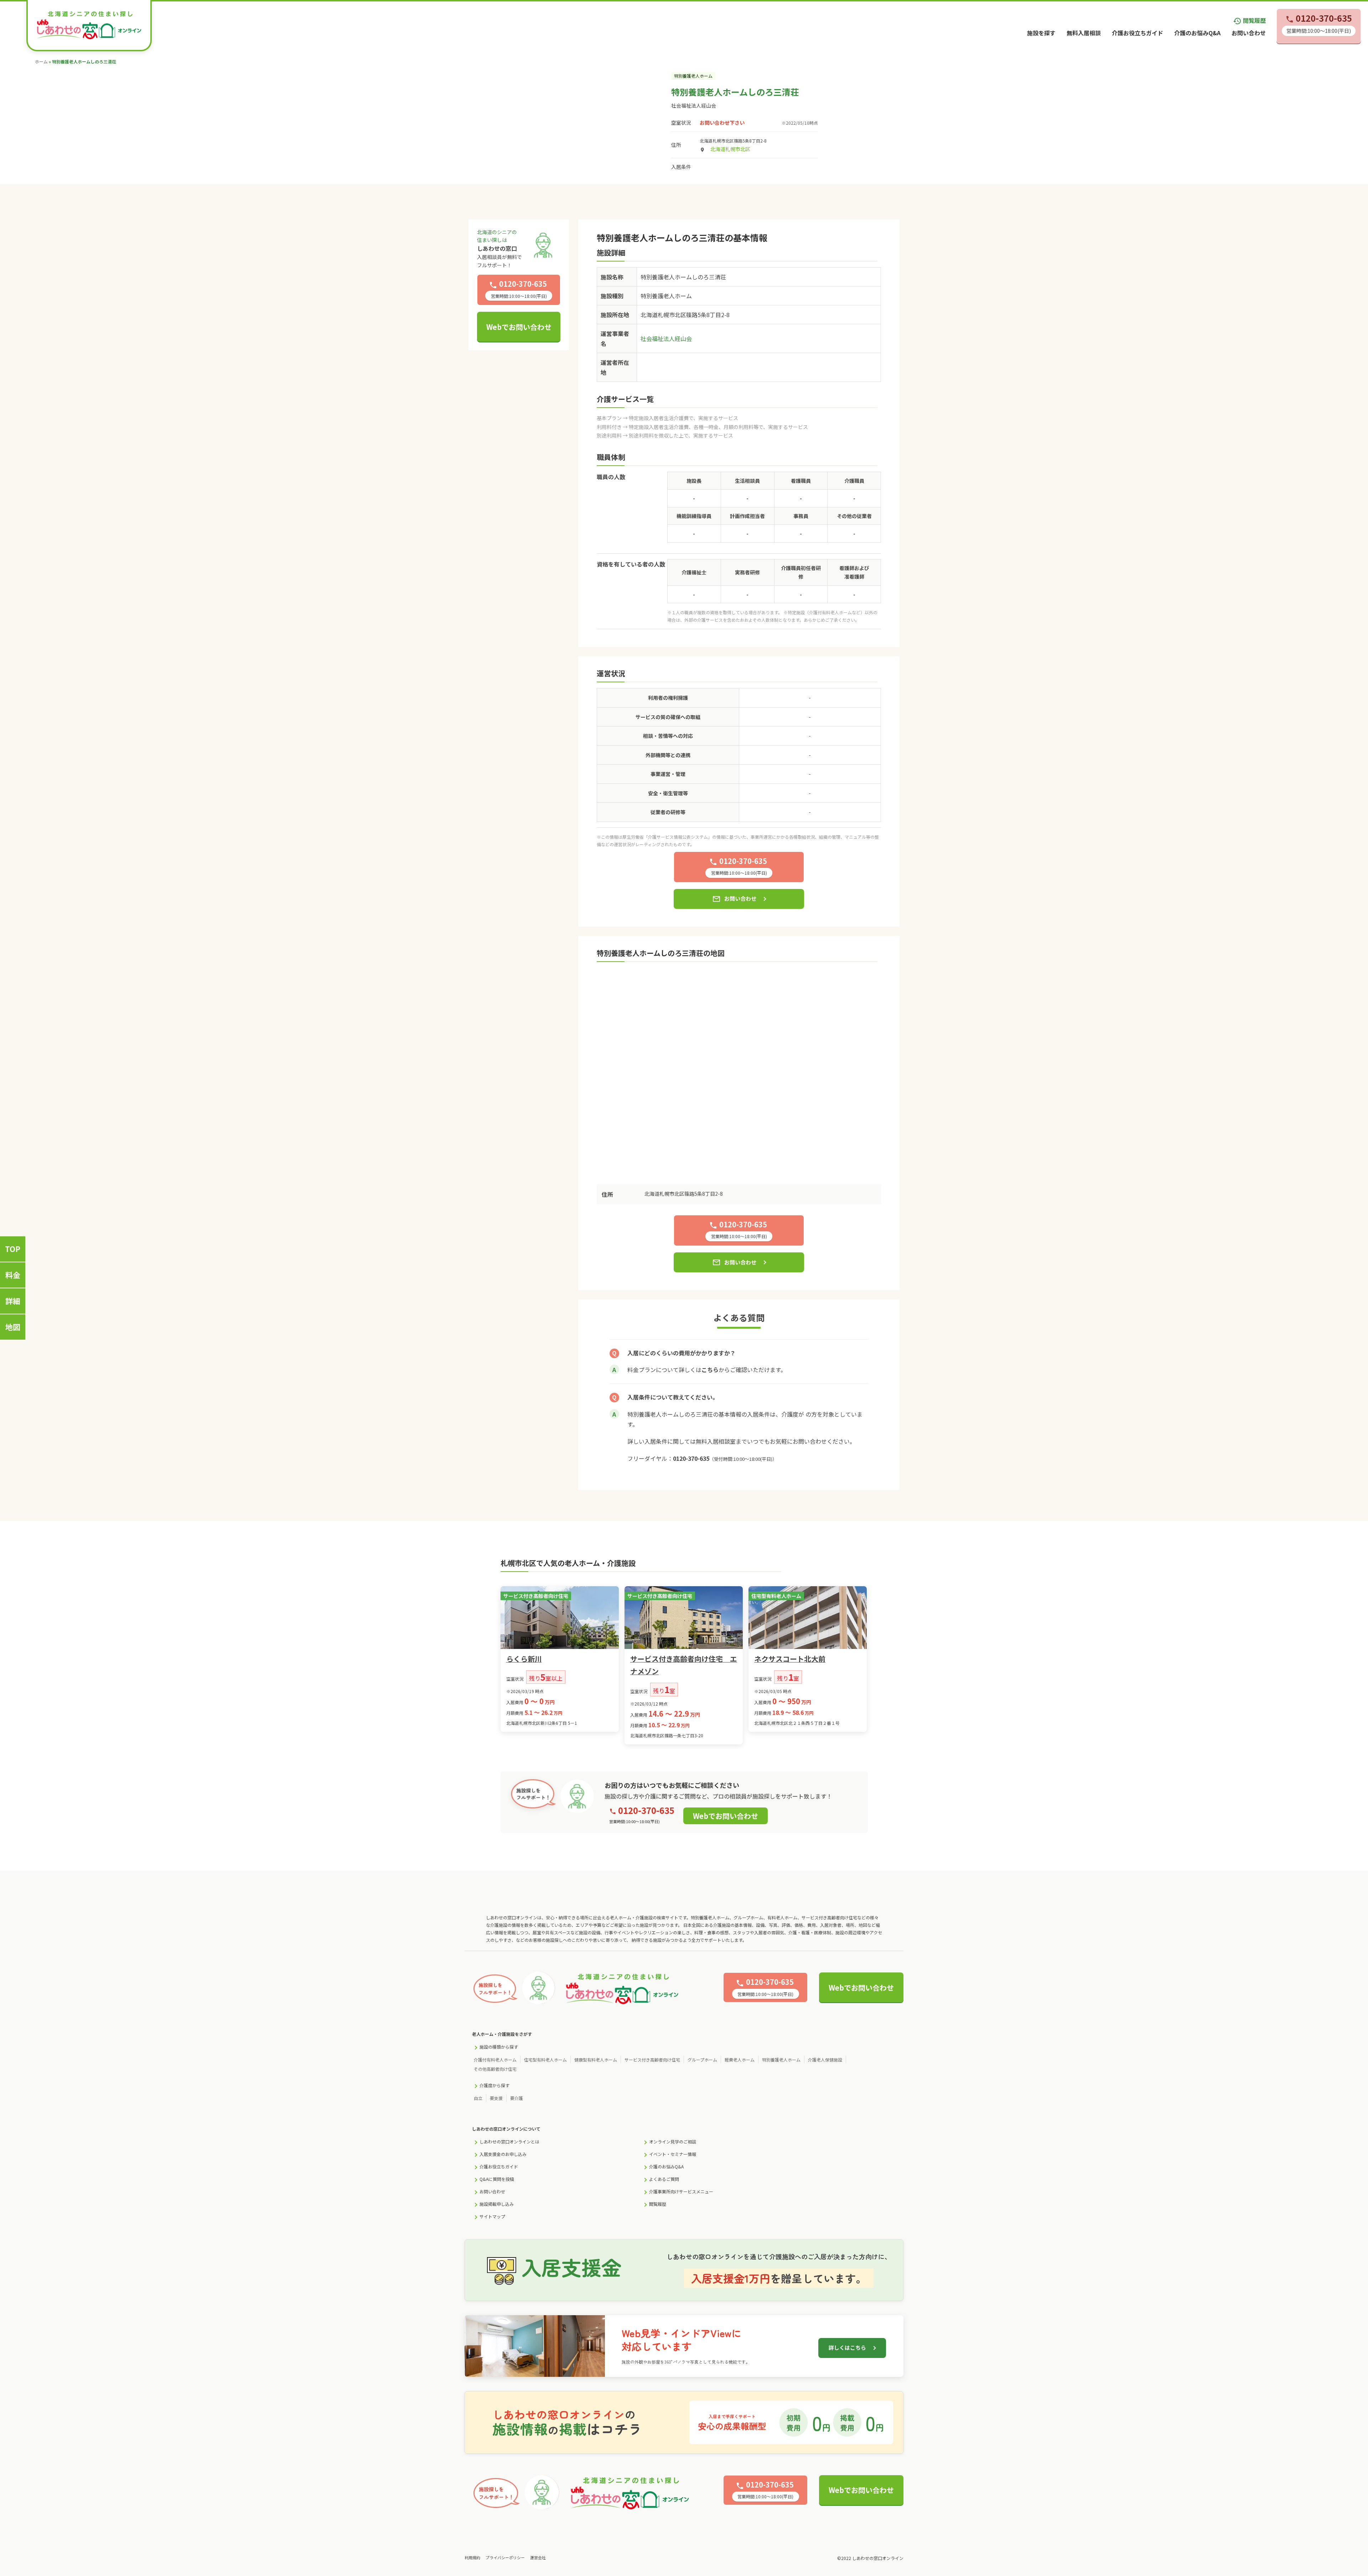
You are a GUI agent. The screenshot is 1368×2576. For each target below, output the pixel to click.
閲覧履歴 (1249, 20)
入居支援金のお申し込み (503, 2154)
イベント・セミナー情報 (673, 2154)
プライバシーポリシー (505, 2557)
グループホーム (702, 2060)
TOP (13, 1249)
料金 (13, 1275)
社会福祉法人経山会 (694, 105)
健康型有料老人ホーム (596, 2060)
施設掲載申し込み (497, 2204)
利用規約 (472, 2557)
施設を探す (1041, 33)
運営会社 (538, 2557)
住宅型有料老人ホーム (545, 2060)
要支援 (496, 2098)
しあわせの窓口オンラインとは (509, 2142)
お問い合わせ (1249, 33)
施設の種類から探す (499, 2047)
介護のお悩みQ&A (1197, 33)
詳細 (13, 1301)
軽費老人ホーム (740, 2060)
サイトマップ (492, 2216)
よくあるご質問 (664, 2179)
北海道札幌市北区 (730, 149)
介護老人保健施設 (825, 2060)
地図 (13, 1327)
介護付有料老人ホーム (495, 2060)
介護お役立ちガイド (1138, 33)
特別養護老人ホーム (781, 2060)
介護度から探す (494, 2085)
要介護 (517, 2098)
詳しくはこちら (847, 2347)
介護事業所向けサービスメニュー (681, 2191)
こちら (710, 1370)
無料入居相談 (1084, 33)
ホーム (41, 61)
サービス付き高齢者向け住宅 (652, 2060)
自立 (478, 2098)
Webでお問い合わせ (519, 327)
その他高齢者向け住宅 (495, 2069)
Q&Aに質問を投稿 (497, 2179)
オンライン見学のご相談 (673, 2142)
